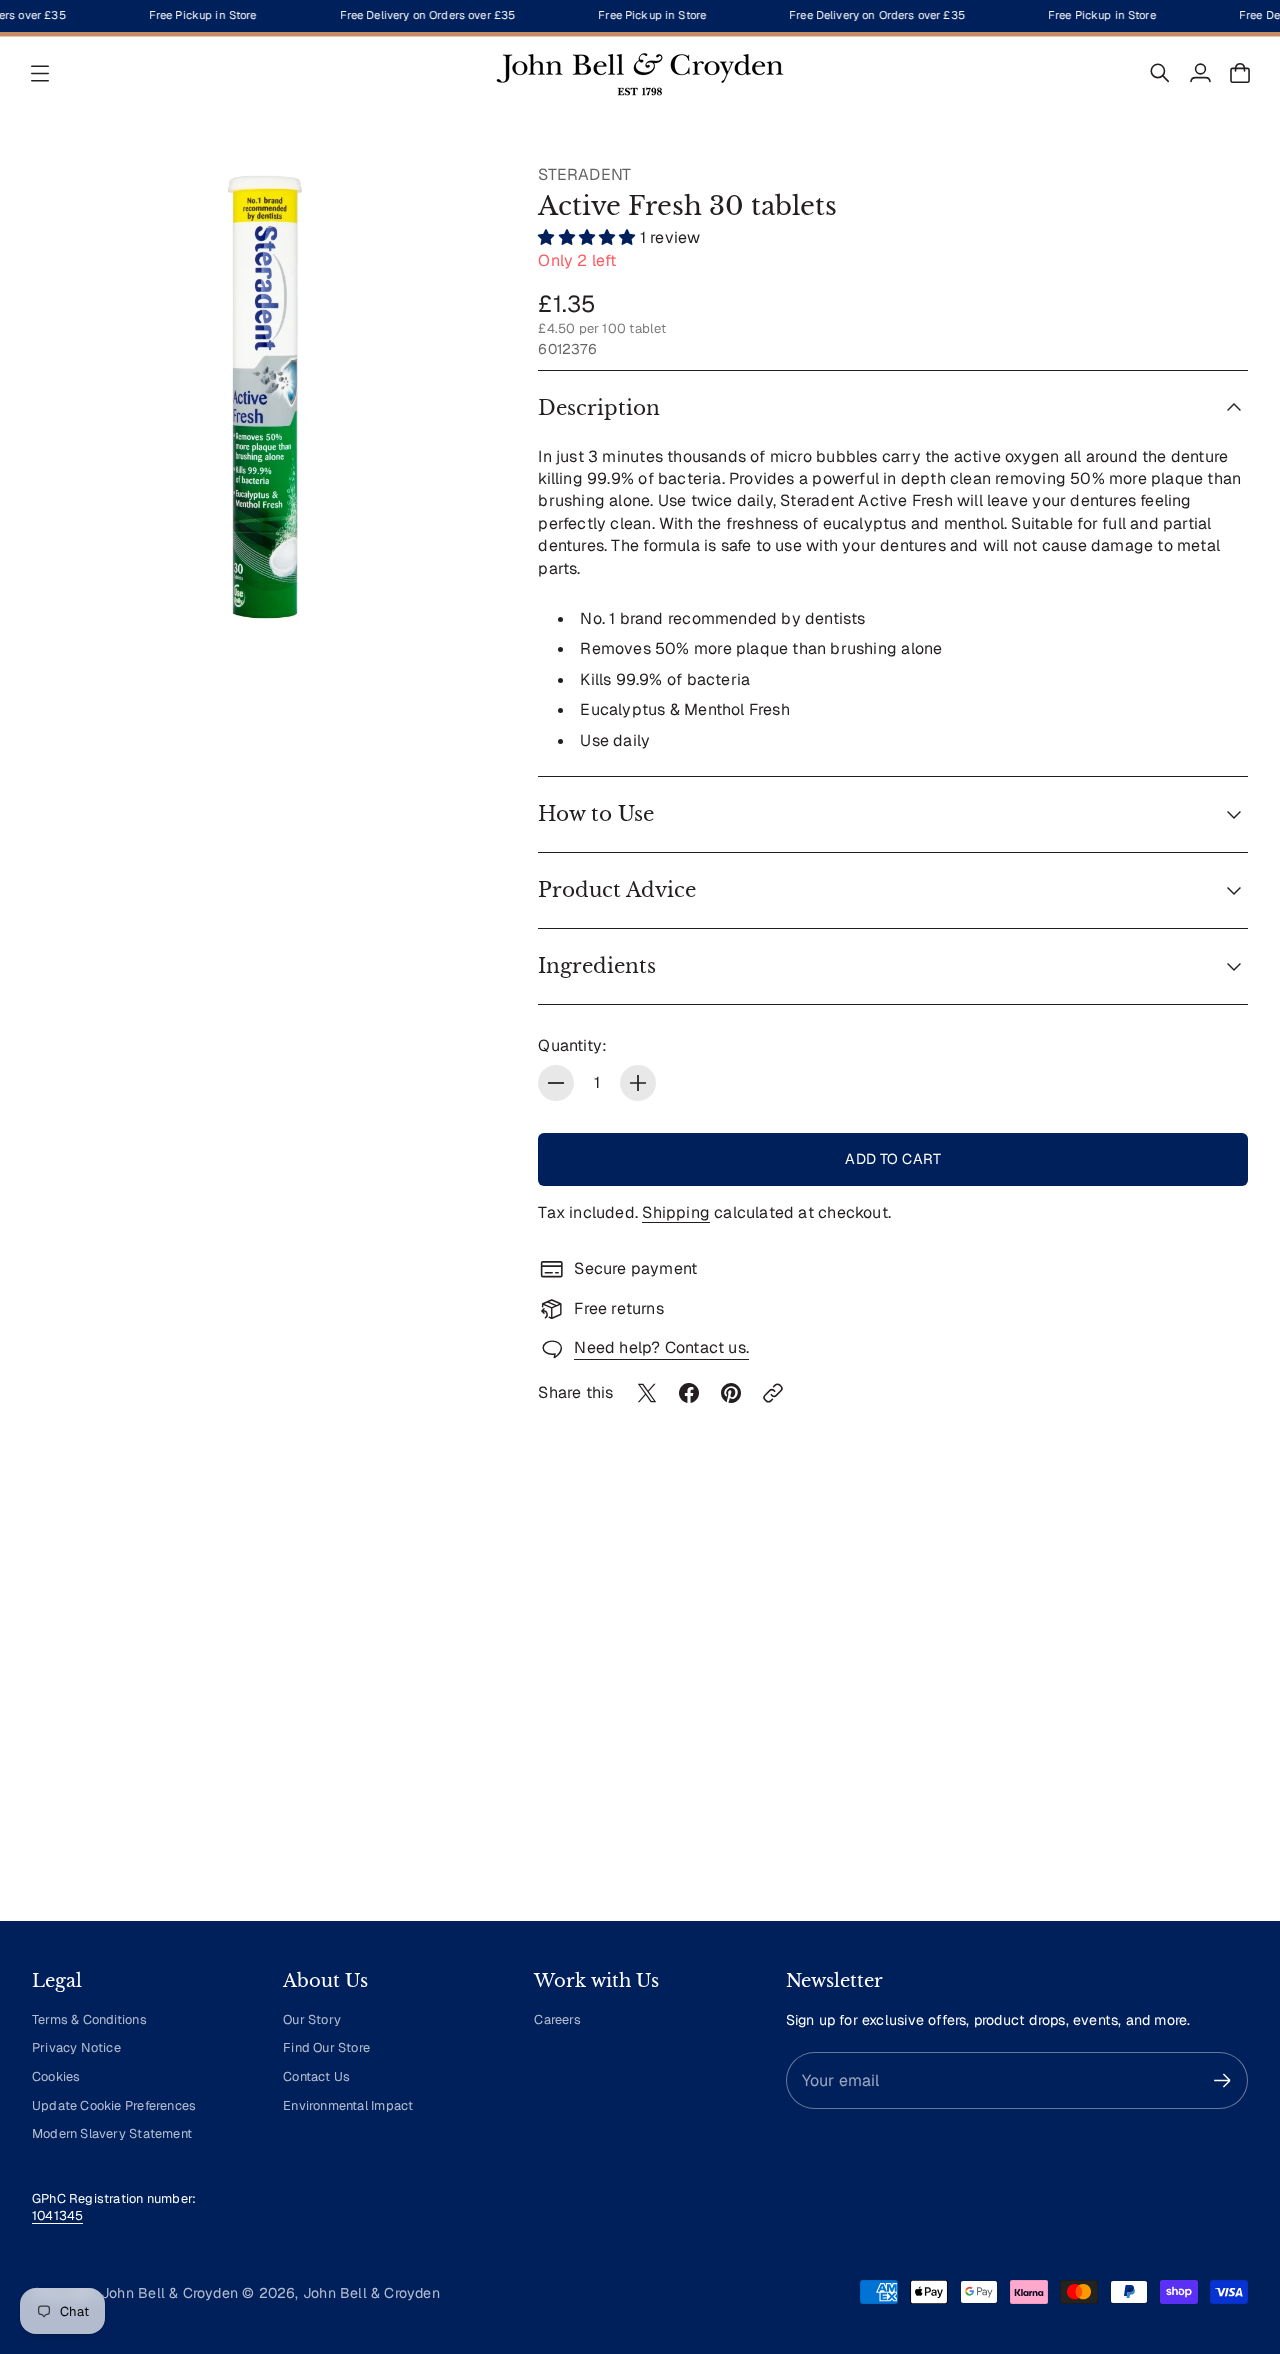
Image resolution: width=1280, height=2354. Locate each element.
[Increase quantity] (638, 1083)
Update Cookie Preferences (114, 2105)
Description (599, 408)
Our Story (312, 2019)
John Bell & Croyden (371, 2293)
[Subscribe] (1222, 2080)
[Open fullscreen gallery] (460, 592)
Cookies (56, 2076)
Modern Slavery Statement (112, 2133)
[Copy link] (773, 1393)
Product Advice (617, 890)
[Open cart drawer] (1240, 73)
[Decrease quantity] (556, 1083)
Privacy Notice (76, 2047)
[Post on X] (647, 1393)
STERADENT (584, 174)
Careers (557, 2019)
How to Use (596, 814)
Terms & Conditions (89, 2019)
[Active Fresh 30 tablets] (265, 397)
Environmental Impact (348, 2105)
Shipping (676, 1212)
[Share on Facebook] (689, 1393)
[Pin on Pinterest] (731, 1393)
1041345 (57, 2215)
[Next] (1224, 1720)
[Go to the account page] (1200, 73)
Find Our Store (326, 2047)
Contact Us (316, 2076)
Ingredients (597, 966)
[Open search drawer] (1160, 73)
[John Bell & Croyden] (640, 73)
